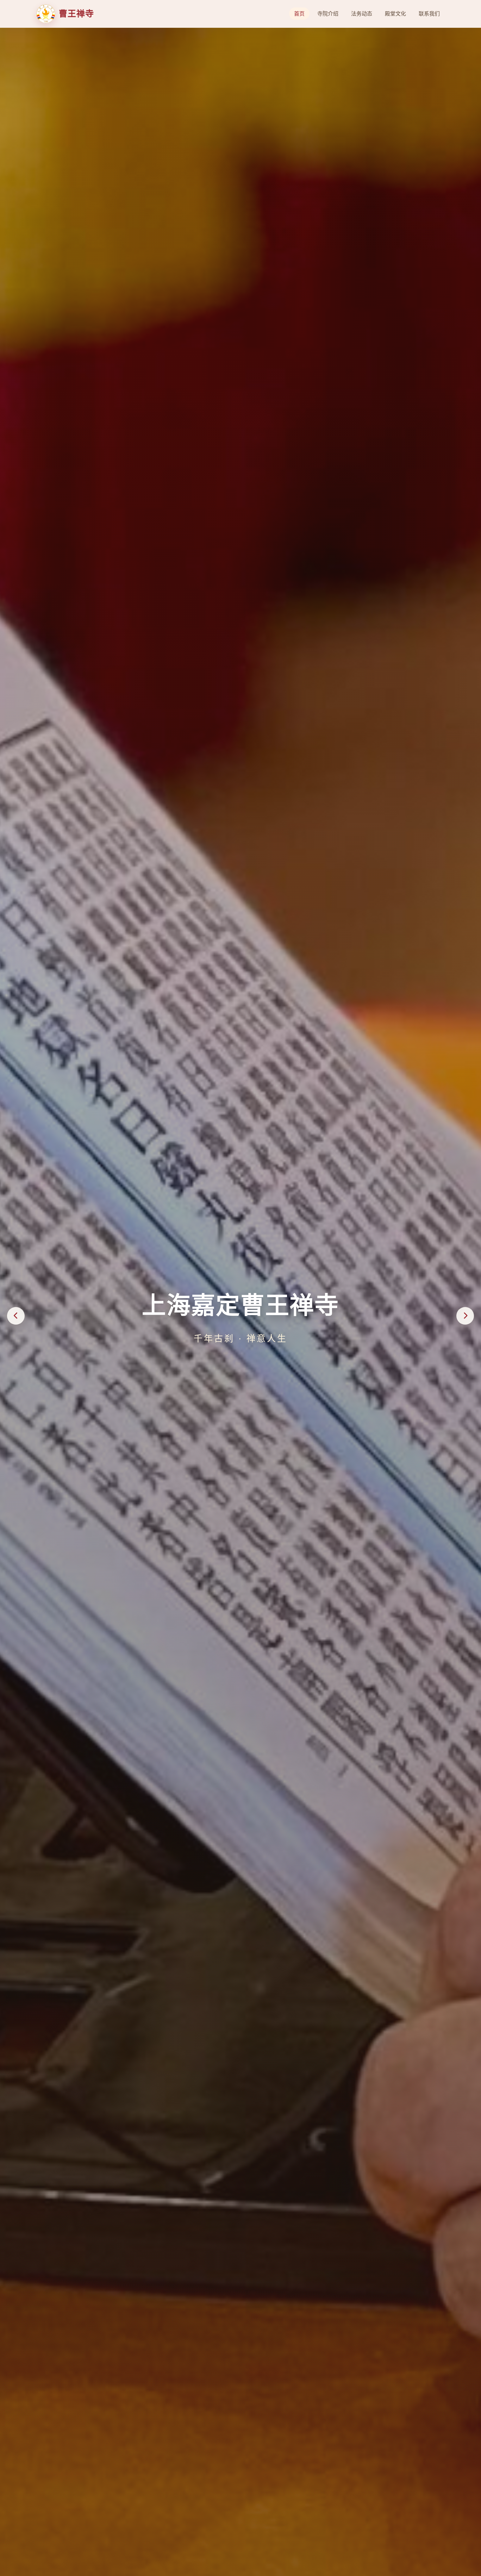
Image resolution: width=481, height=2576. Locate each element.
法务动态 (362, 14)
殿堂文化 (395, 14)
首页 (299, 14)
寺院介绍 (328, 14)
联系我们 (429, 14)
